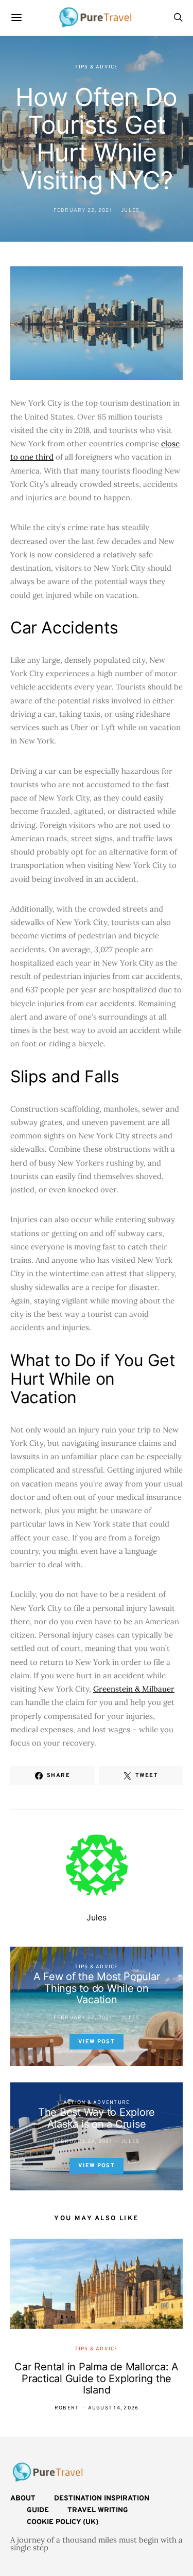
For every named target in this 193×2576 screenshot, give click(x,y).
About (23, 2499)
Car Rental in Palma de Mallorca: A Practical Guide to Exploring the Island (97, 2378)
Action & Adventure (97, 2103)
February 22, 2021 (83, 211)
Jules (130, 211)
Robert (67, 2408)
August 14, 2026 (113, 2408)
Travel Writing (98, 2510)
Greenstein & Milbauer (134, 1689)
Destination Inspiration (102, 2499)
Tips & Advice (96, 67)
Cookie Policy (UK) (63, 2522)
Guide (38, 2510)
